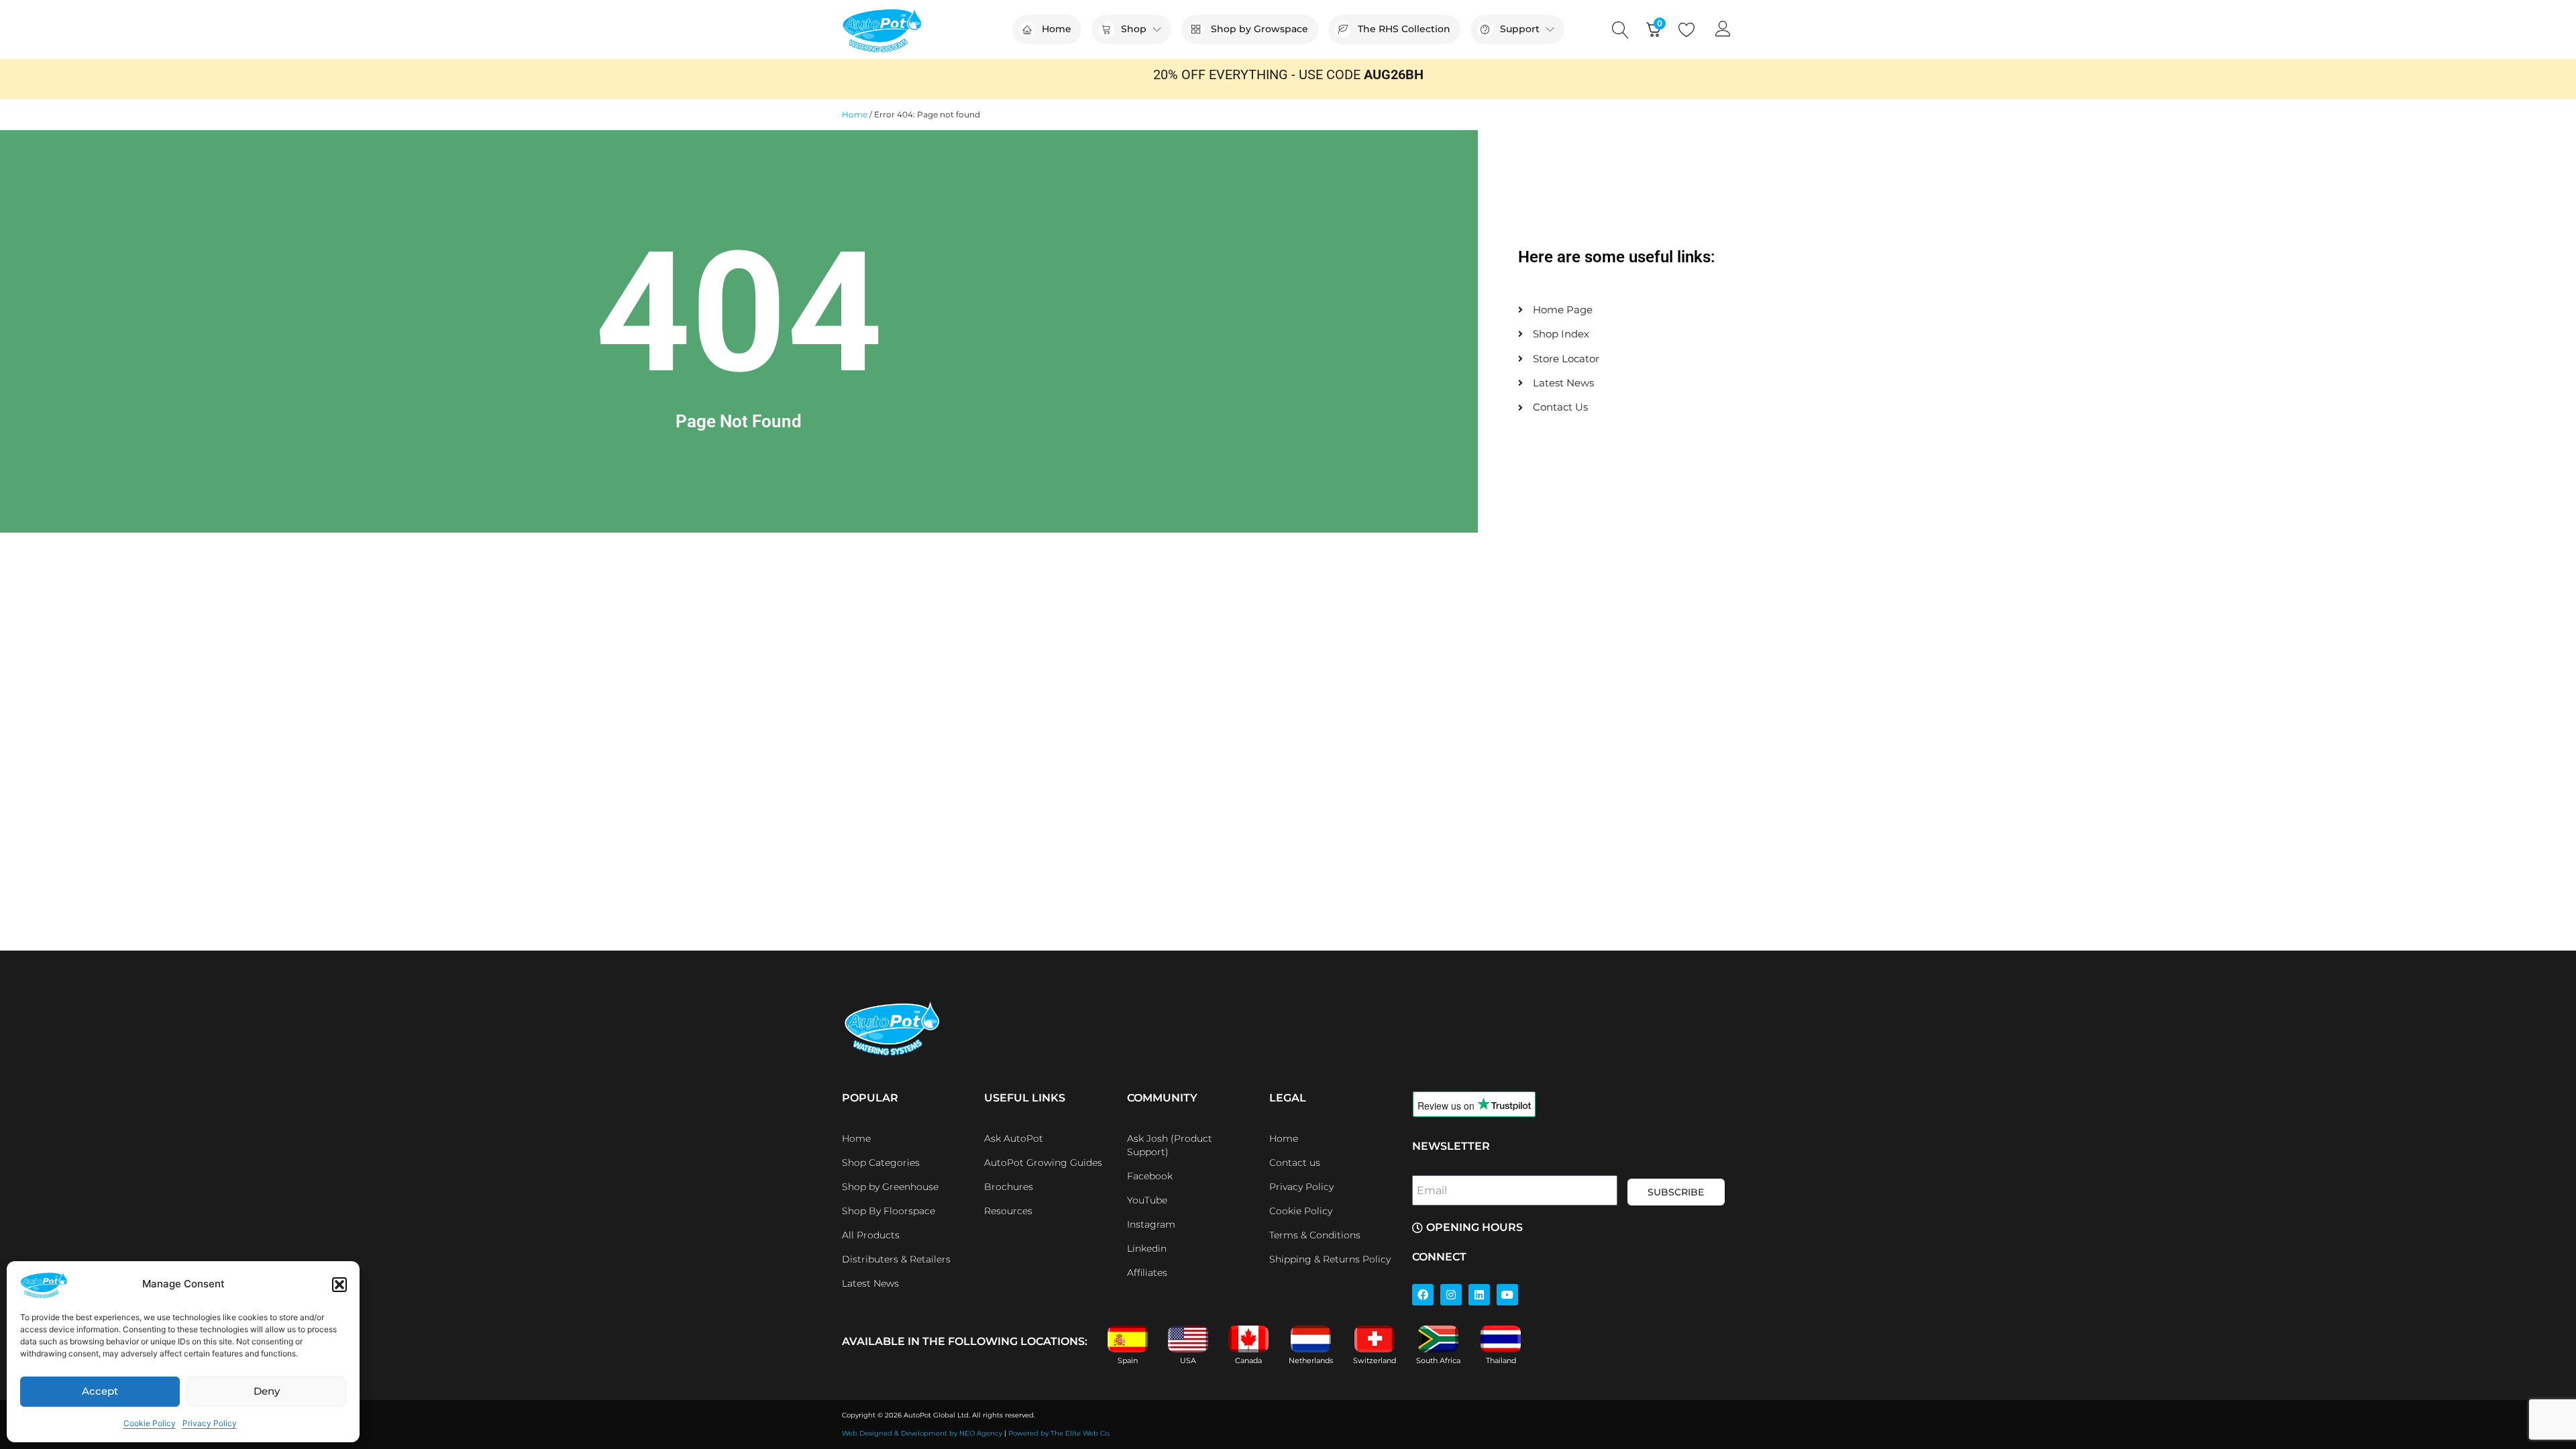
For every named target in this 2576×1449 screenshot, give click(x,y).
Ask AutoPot (1014, 1138)
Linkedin (1147, 1248)
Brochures (1009, 1187)
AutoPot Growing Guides (1043, 1163)
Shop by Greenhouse (890, 1187)
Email (1432, 1190)
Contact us (1295, 1163)
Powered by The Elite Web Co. (1059, 1433)
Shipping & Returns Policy (1330, 1259)
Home (855, 114)
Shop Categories (881, 1163)
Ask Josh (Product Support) (1170, 1145)
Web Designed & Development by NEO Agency (922, 1433)
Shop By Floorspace (889, 1211)
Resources (1008, 1211)
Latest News (870, 1283)
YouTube (1147, 1200)
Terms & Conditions (1315, 1235)
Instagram (1151, 1224)
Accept (100, 1391)
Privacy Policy (210, 1423)
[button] (339, 1285)
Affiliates (1147, 1273)
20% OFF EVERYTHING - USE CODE (1288, 74)
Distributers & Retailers (896, 1259)
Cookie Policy (150, 1423)
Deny (267, 1391)
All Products (871, 1235)
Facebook (1150, 1176)
